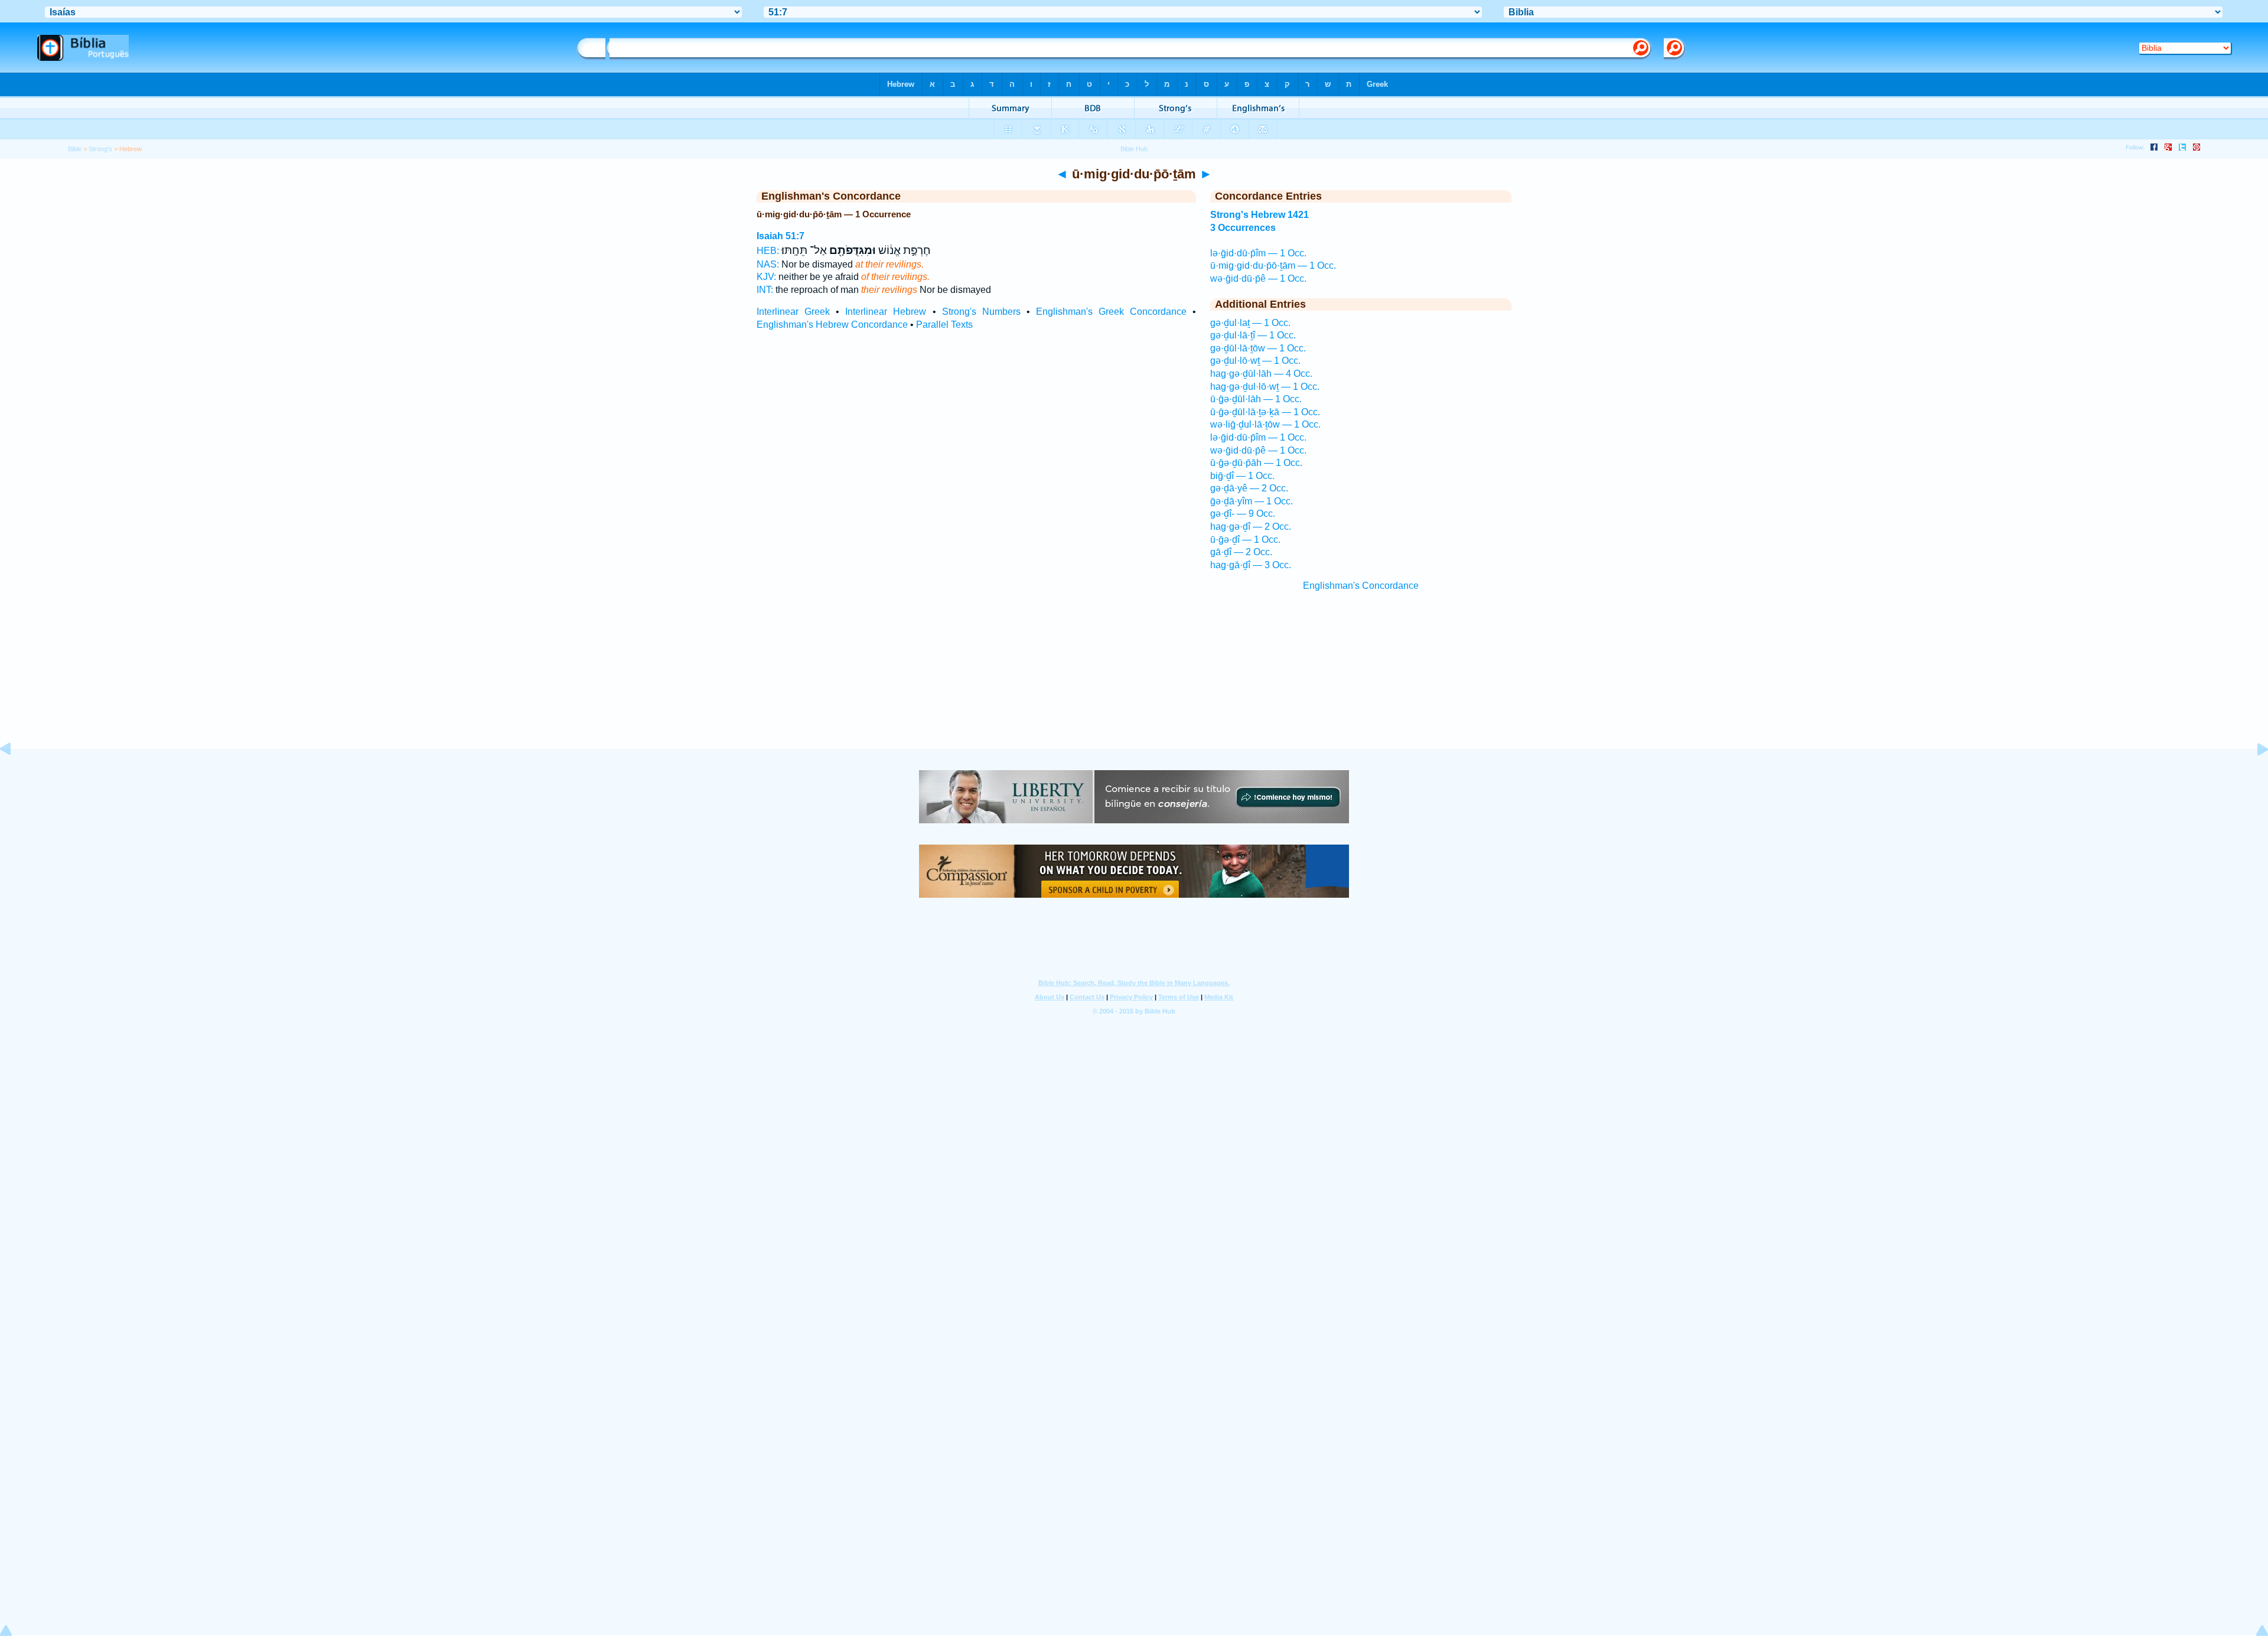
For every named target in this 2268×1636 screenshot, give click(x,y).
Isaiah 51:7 (781, 236)
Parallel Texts (944, 325)
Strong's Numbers (981, 312)
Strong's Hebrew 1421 (1260, 215)
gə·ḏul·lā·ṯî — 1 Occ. (1253, 335)
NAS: (768, 264)
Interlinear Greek (793, 312)
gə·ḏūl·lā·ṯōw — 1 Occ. (1258, 348)
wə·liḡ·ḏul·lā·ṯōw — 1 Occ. (1265, 424)
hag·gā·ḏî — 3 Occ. (1251, 565)
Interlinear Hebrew (886, 312)
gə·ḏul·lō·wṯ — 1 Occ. (1255, 361)
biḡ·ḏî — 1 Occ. (1242, 476)
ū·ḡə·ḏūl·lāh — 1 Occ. (1256, 399)
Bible (75, 149)
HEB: (768, 251)
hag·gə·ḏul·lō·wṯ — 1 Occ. (1265, 387)
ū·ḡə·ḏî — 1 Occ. (1245, 540)
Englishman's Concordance (1361, 586)
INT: (765, 290)
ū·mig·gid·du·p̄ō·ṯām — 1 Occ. (1273, 265)
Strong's (100, 149)
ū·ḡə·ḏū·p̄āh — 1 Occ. (1256, 463)
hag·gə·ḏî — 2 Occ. (1251, 527)
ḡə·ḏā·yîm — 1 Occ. (1252, 501)
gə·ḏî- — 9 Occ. (1243, 514)
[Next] (2253, 776)
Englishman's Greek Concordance (1111, 312)
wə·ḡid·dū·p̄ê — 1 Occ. (1258, 278)
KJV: (766, 277)
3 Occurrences (1243, 228)
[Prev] (15, 776)
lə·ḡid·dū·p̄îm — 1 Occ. (1258, 253)
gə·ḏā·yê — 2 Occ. (1249, 488)
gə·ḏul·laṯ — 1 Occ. (1250, 323)
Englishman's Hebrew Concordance (832, 325)
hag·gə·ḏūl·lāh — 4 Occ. (1261, 374)
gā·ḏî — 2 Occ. (1241, 552)
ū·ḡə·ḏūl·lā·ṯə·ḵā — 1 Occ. (1265, 412)
